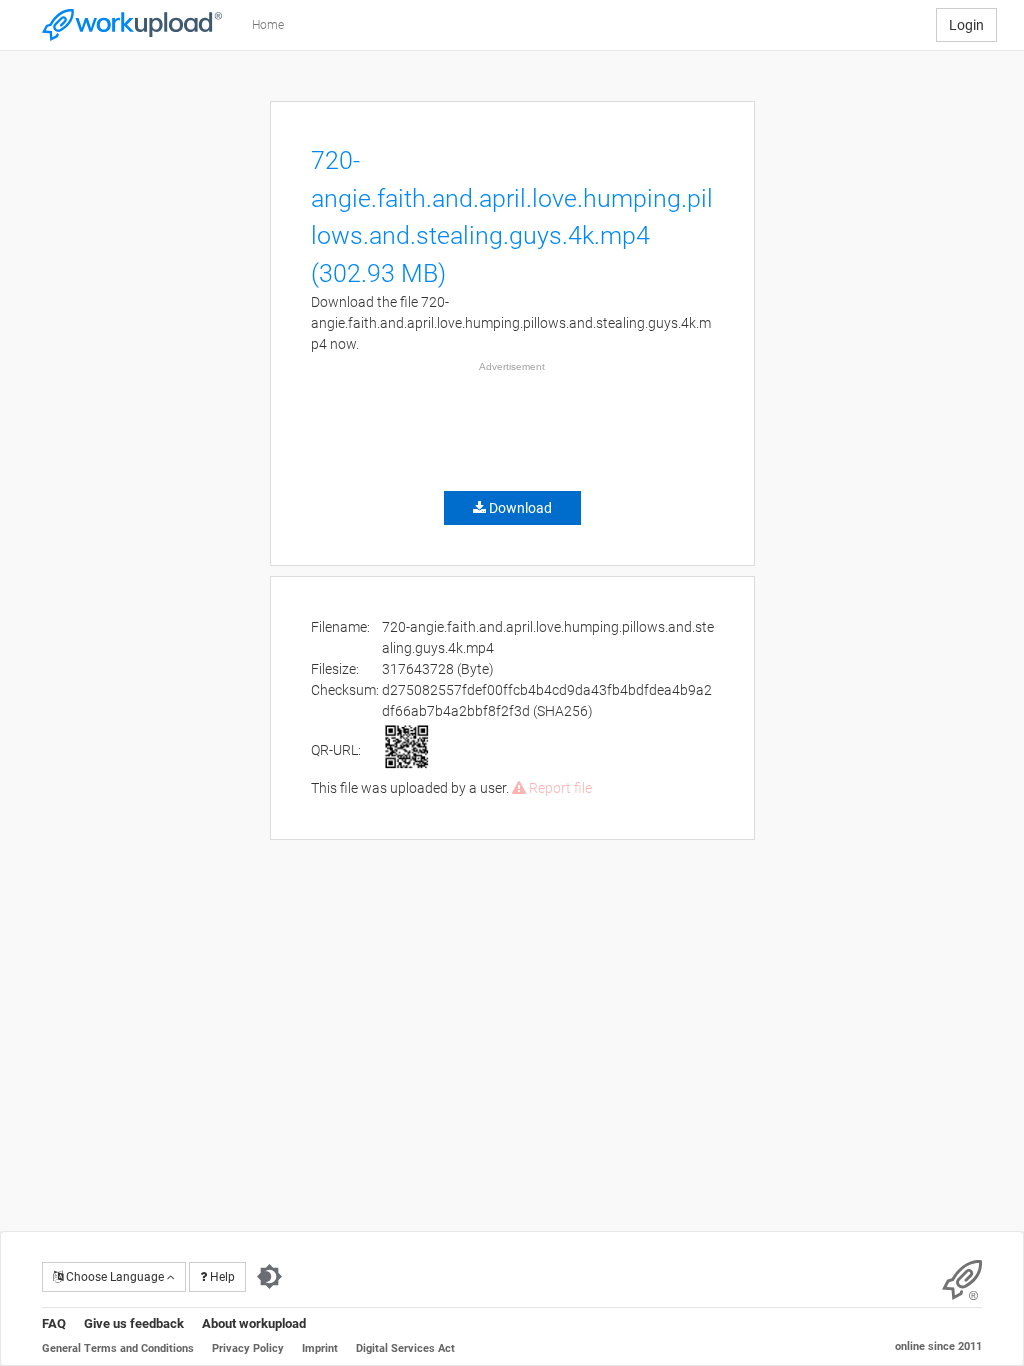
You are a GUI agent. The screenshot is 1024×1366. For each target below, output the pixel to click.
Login (966, 25)
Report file (559, 788)
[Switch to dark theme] (269, 1277)
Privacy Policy (248, 1348)
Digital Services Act (405, 1348)
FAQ (54, 1323)
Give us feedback (134, 1323)
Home (268, 25)
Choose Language (115, 1277)
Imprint (320, 1348)
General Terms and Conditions (118, 1348)
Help (221, 1277)
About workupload (254, 1323)
